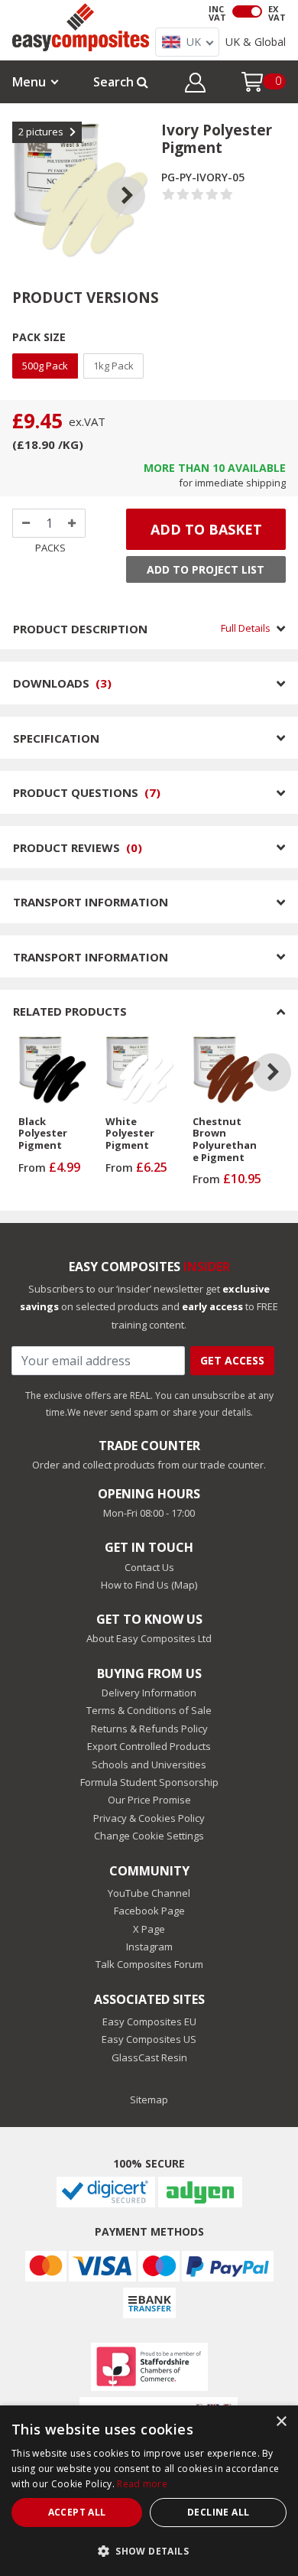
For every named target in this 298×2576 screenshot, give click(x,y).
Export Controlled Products (149, 1746)
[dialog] (149, 2491)
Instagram (149, 1947)
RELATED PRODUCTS (70, 1011)
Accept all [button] (77, 2512)
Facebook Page (149, 1911)
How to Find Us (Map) (149, 1585)
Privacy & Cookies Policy (149, 1818)
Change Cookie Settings (149, 1836)
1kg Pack (113, 366)
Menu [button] (29, 82)
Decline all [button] (218, 2512)
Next (138, 177)
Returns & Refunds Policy (149, 1729)
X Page (149, 1929)
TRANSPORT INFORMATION (91, 902)
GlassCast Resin (149, 2057)
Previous (24, 177)
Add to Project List (206, 569)
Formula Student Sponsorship (149, 1782)
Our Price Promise (149, 1800)
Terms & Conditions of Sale (149, 1710)
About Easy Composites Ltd (149, 1638)
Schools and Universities (149, 1764)
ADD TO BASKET (206, 529)
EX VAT (277, 13)
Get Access (232, 1360)
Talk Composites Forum (149, 1964)
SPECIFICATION (56, 738)
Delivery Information (149, 1693)
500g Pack (45, 366)
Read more (142, 2484)
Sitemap (149, 2100)
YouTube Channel (149, 1893)
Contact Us (149, 1567)
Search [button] (115, 82)
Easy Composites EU (149, 2021)
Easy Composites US (149, 2039)
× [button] (281, 2422)
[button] (195, 85)
